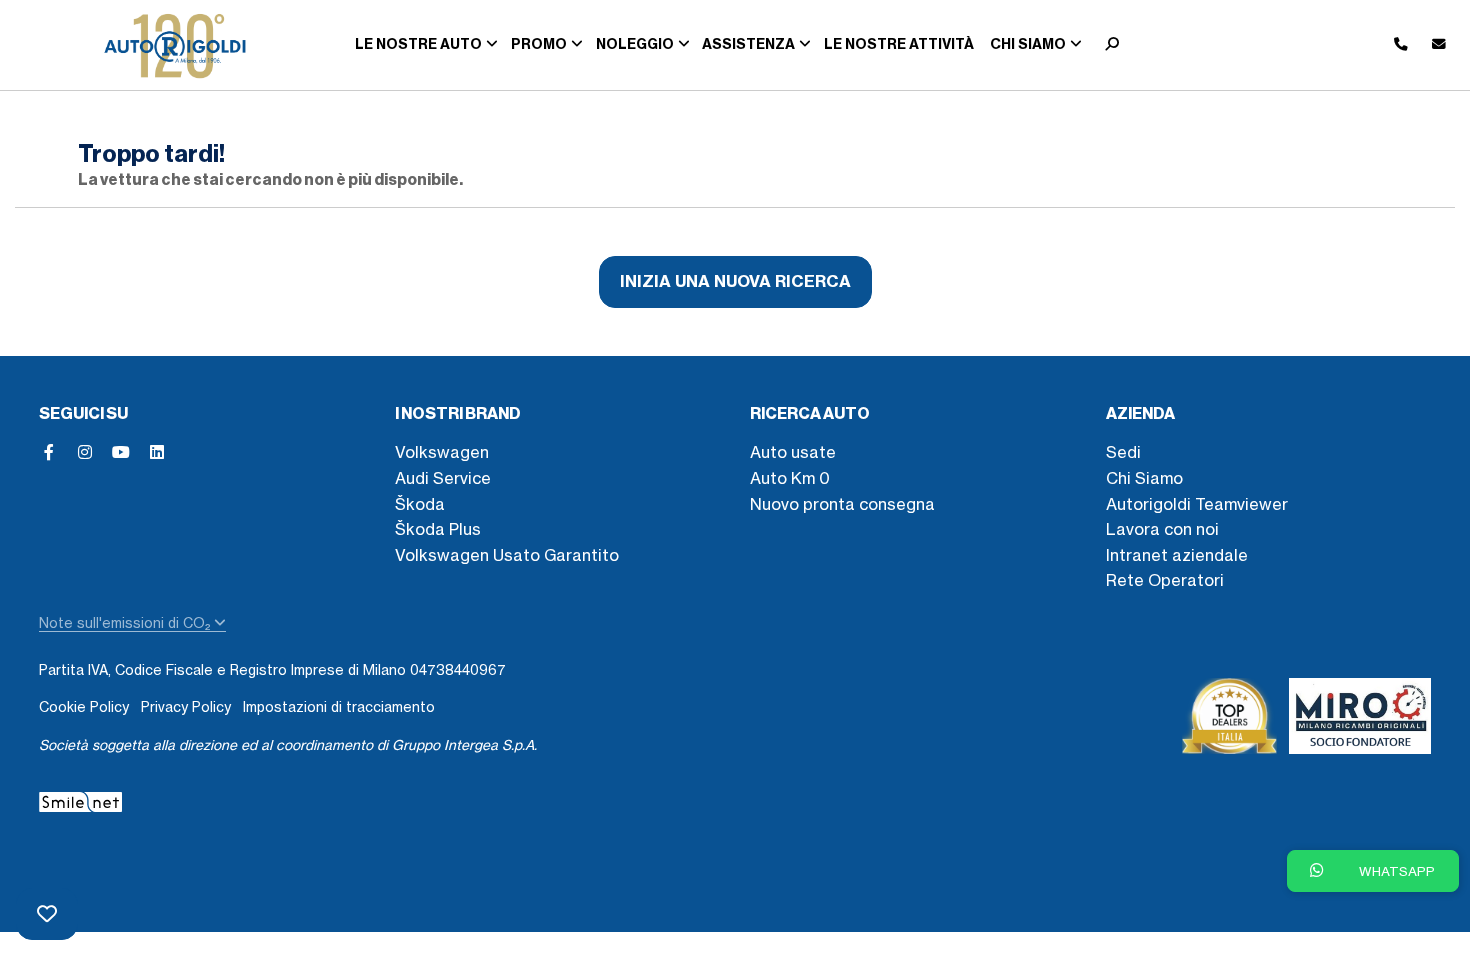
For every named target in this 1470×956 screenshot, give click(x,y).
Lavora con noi (1162, 529)
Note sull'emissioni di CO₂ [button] (126, 623)
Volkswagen (442, 452)
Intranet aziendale (1177, 555)
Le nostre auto (418, 44)
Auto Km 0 (790, 478)
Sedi (1123, 452)
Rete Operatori (1165, 580)
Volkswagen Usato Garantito (507, 555)
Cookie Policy (84, 707)
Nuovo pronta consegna (842, 504)
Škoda (420, 504)
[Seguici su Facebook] (49, 452)
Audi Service (443, 478)
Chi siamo (1028, 44)
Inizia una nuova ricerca (735, 281)
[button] (1107, 45)
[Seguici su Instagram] (85, 452)
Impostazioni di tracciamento (339, 707)
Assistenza (748, 44)
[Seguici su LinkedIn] (157, 452)
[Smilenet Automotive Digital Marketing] (80, 799)
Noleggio (635, 44)
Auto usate (793, 452)
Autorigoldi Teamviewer (1197, 504)
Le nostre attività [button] (899, 44)
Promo (539, 44)
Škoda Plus (438, 529)
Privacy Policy (186, 707)
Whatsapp (1395, 871)
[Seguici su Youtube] (121, 452)
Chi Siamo (1144, 478)
